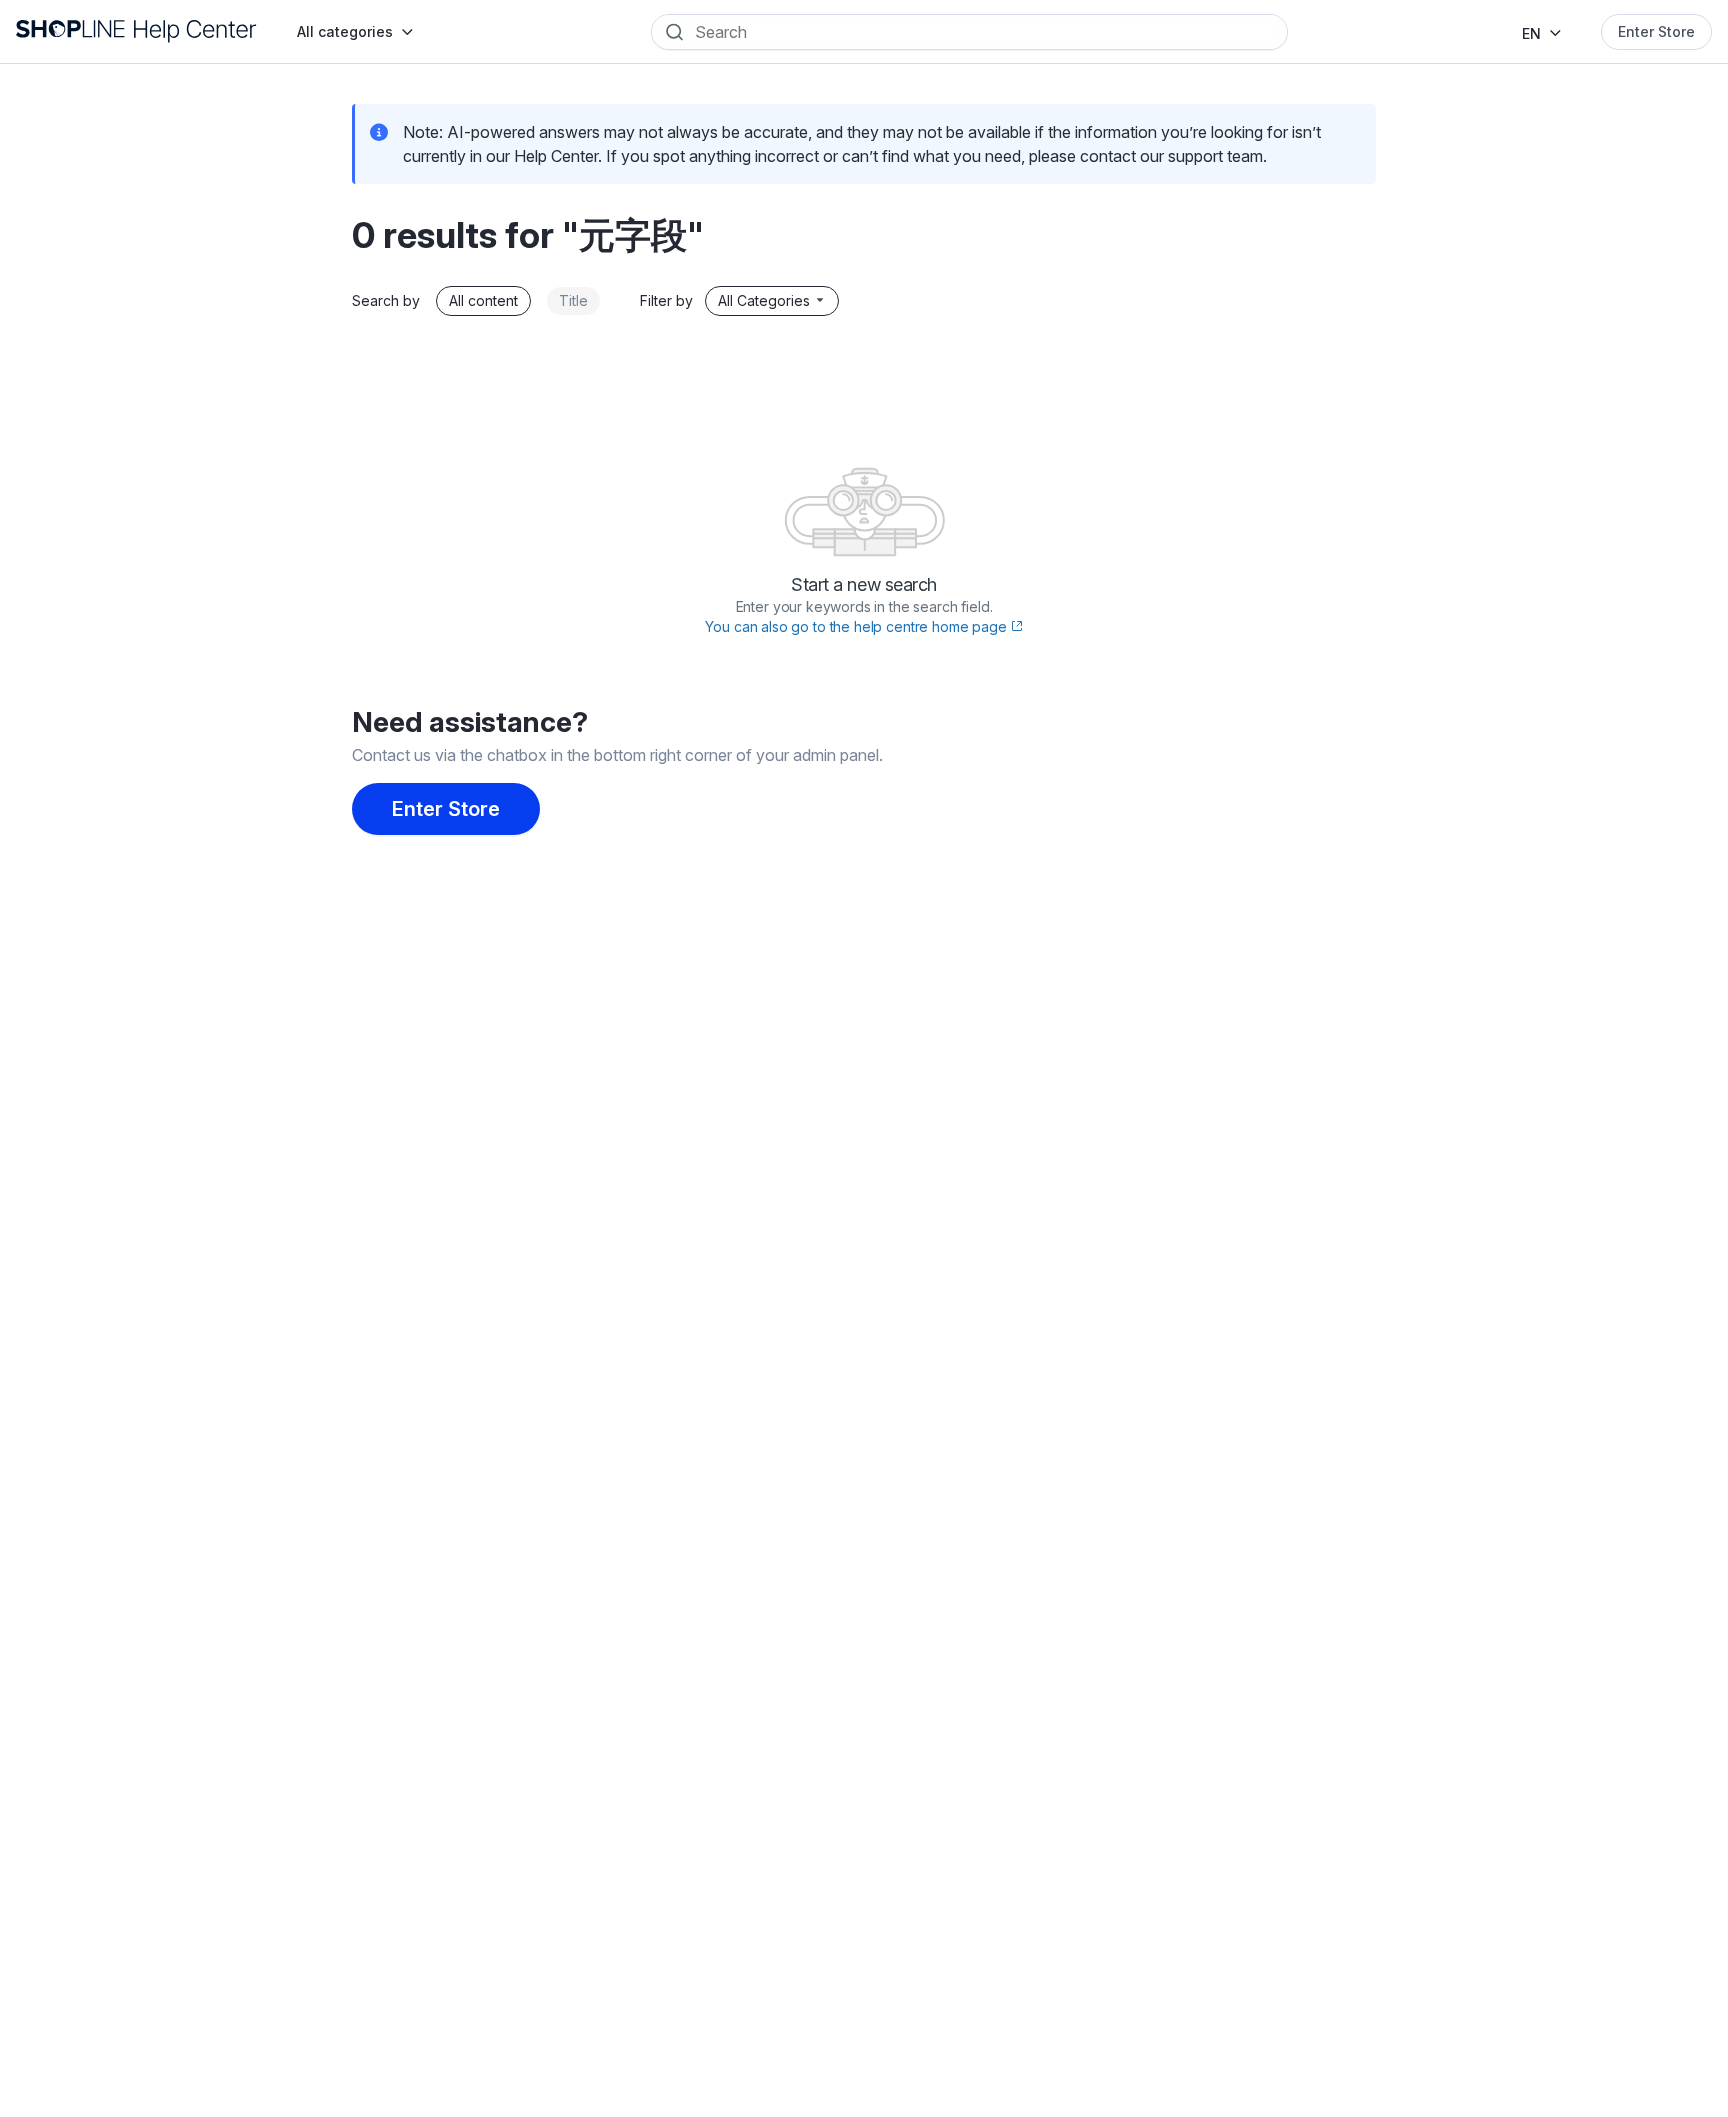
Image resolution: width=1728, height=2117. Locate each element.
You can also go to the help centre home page (857, 626)
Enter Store (1656, 31)
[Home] (136, 31)
